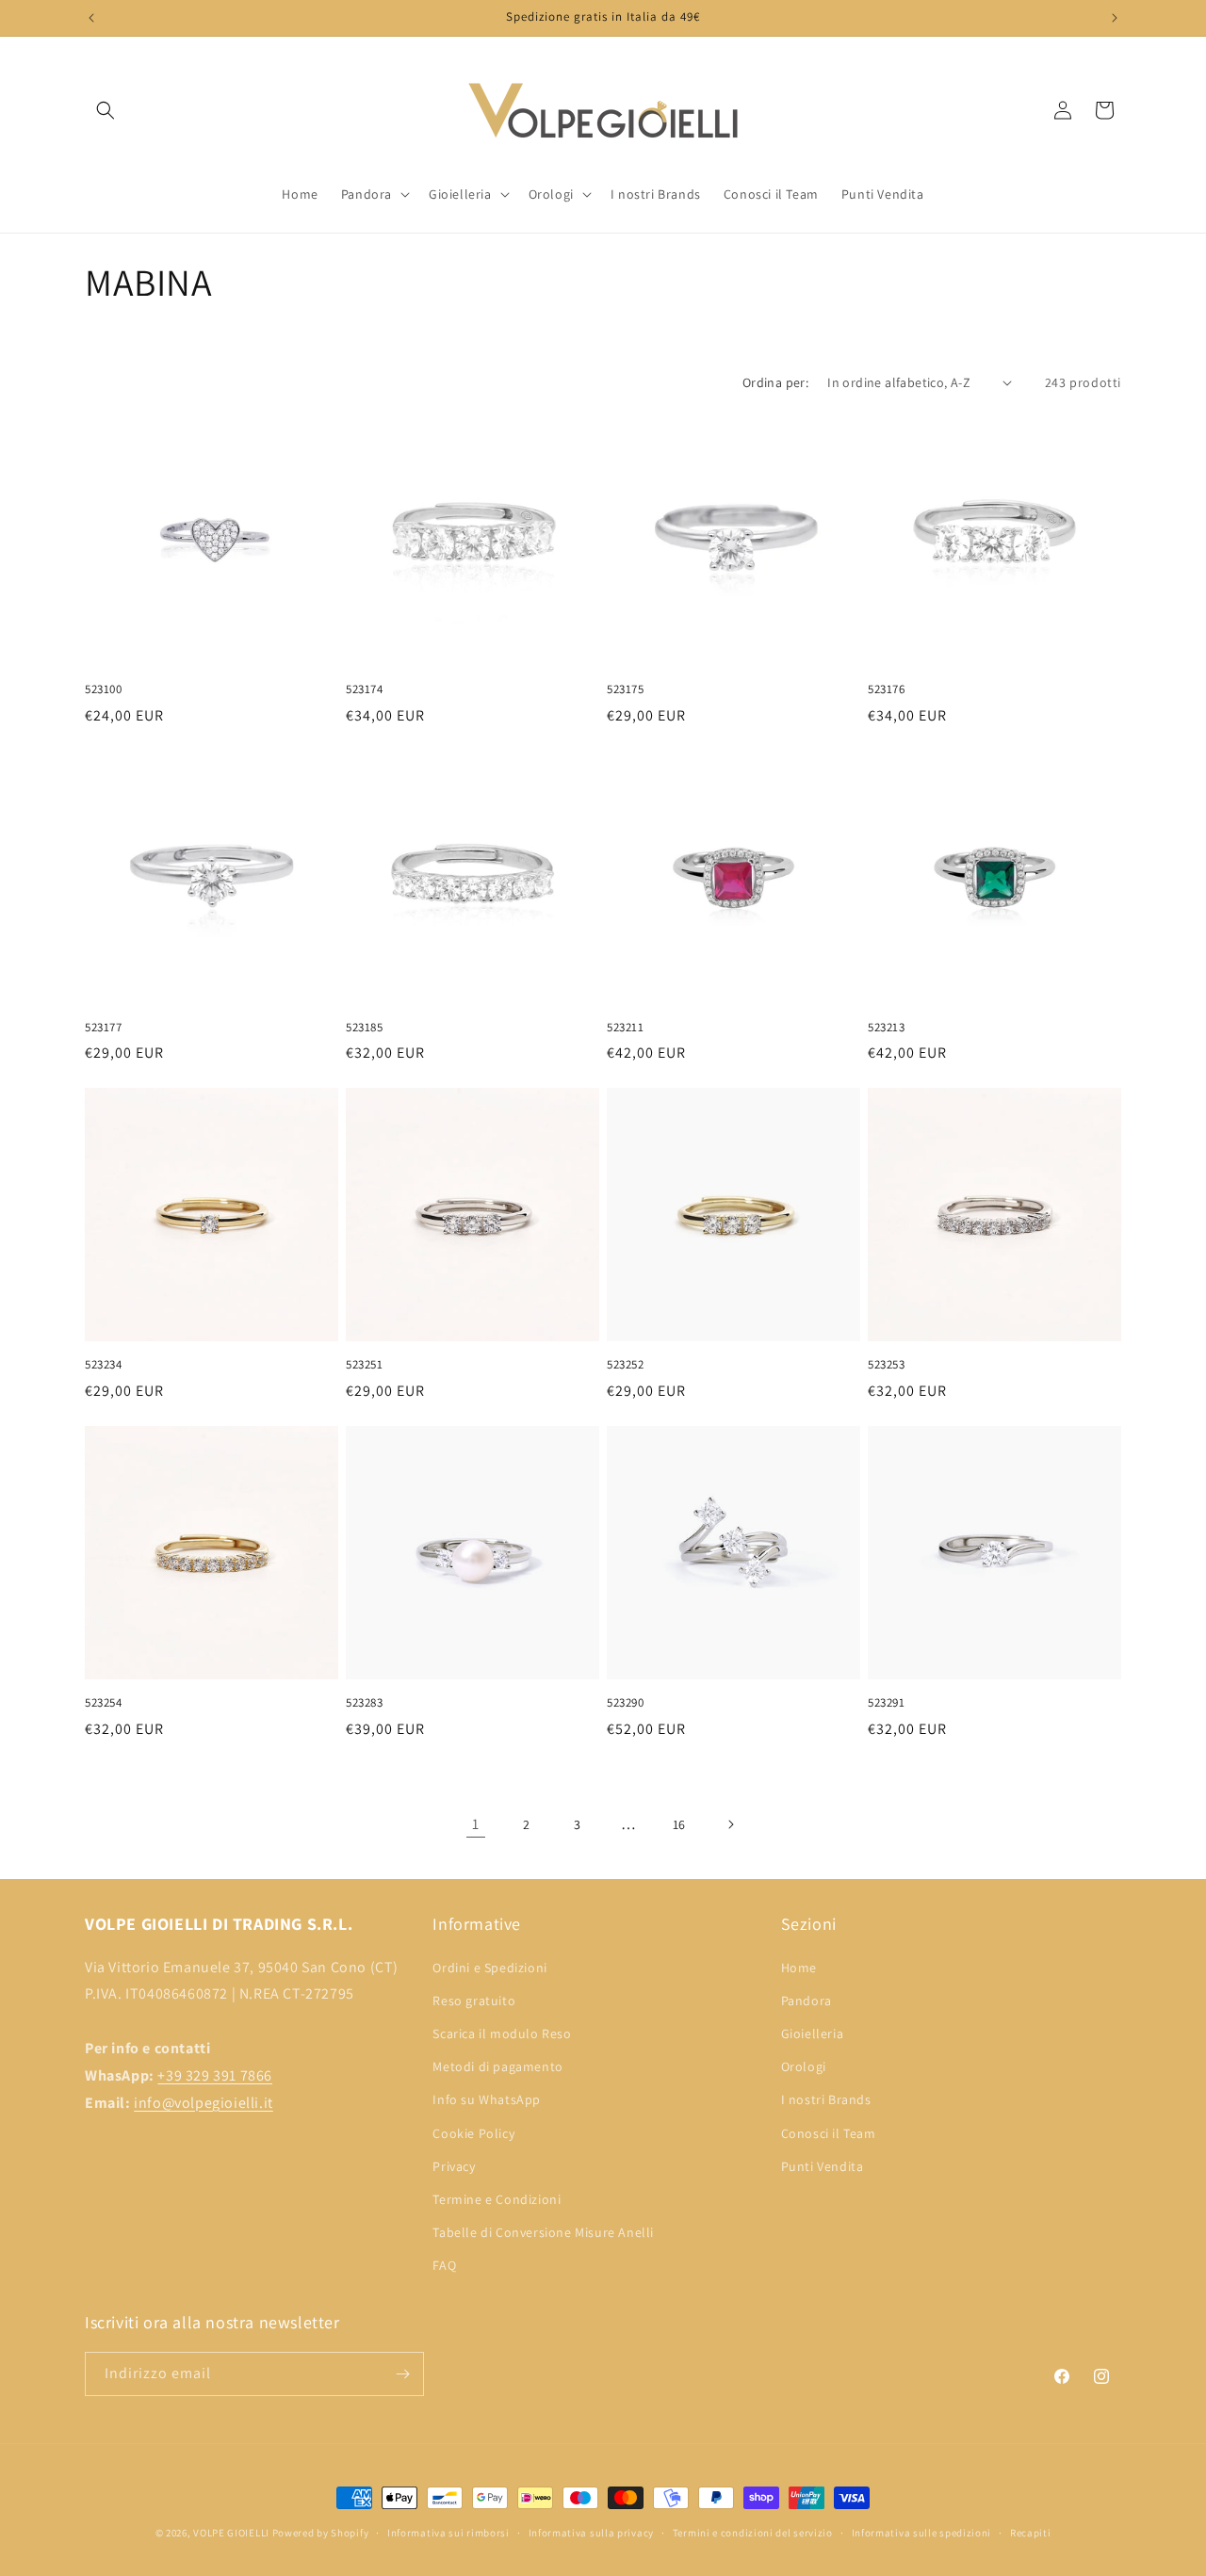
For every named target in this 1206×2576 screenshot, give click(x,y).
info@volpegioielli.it (204, 2103)
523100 (104, 689)
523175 (626, 689)
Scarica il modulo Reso (502, 2033)
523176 (887, 689)
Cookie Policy (473, 2133)
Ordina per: (775, 382)
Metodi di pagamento (497, 2066)
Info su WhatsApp (487, 2099)
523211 (626, 1028)
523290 (626, 1703)
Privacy (454, 2166)
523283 (365, 1703)
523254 (104, 1703)
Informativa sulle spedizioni (922, 2533)
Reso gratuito (474, 2001)
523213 (887, 1028)
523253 (887, 1365)
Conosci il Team (829, 2133)
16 (679, 1824)
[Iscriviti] (402, 2374)
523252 (626, 1365)
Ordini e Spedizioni (489, 1968)
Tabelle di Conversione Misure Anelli (543, 2232)
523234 (104, 1365)
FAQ (444, 2265)
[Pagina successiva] (730, 1824)
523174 (365, 689)
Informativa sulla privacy (592, 2533)
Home (799, 1968)
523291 (887, 1703)
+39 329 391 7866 (215, 2075)
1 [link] (476, 1824)
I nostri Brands (826, 2099)
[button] (106, 110)
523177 (104, 1028)
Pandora (807, 2001)
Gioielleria (813, 2033)
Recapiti (1031, 2533)
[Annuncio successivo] (1115, 18)
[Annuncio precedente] (91, 18)
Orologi (804, 2066)
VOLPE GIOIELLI (231, 2533)
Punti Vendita (823, 2166)
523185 (365, 1028)
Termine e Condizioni (497, 2199)
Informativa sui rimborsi (448, 2533)
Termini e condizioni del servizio (753, 2533)
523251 (365, 1365)
